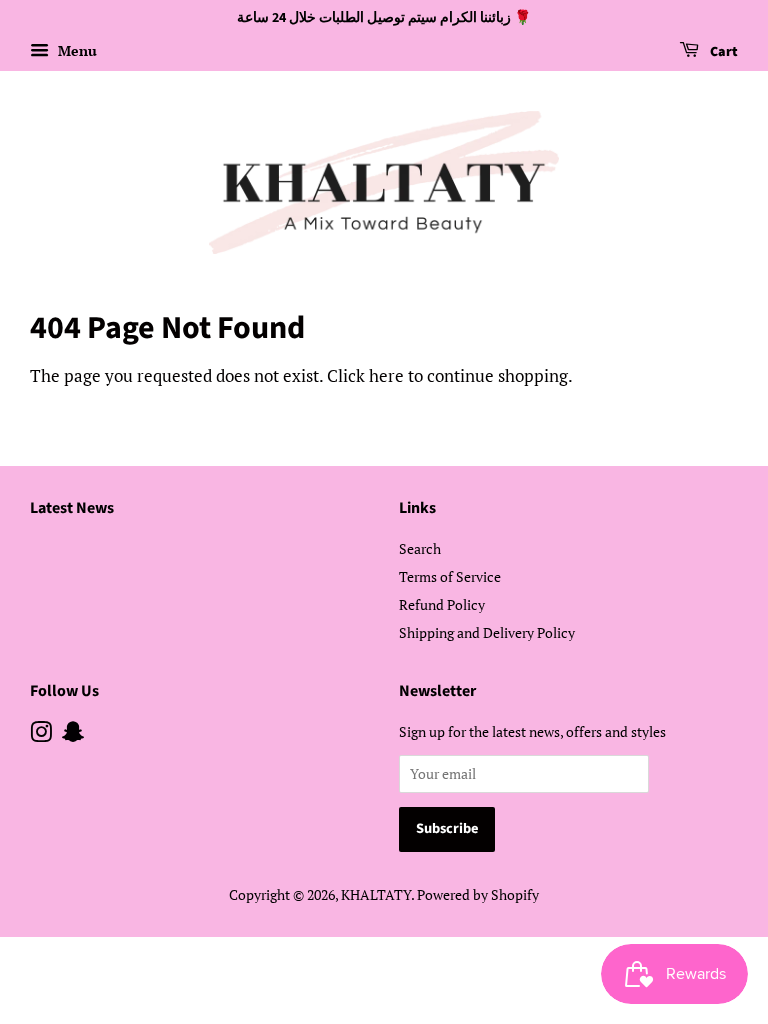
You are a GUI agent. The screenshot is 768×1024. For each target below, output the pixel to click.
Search (420, 548)
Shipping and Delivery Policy (487, 632)
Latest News (72, 508)
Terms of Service (450, 576)
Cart (722, 52)
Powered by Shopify (478, 894)
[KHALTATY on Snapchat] (73, 735)
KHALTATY (376, 894)
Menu (75, 50)
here (386, 375)
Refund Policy (442, 604)
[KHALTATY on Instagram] (41, 735)
